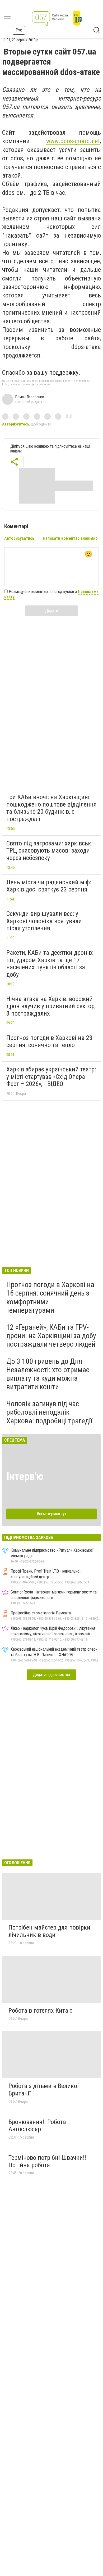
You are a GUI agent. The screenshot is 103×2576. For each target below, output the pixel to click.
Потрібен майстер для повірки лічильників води (49, 1931)
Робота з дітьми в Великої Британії (43, 2090)
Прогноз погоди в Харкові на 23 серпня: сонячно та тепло (49, 1042)
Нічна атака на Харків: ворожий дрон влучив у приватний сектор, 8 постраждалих (51, 1006)
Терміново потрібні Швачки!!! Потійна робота (48, 2161)
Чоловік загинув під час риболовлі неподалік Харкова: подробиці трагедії (49, 1412)
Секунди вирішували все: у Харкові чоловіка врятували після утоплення (44, 921)
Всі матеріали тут (52, 1514)
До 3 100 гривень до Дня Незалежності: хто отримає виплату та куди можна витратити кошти (48, 1374)
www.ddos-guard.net (73, 141)
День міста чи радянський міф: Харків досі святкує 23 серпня (49, 886)
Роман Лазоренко (30, 397)
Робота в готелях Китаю (41, 2011)
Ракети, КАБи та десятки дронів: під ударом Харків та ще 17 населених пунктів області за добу (50, 964)
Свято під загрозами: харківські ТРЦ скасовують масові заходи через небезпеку (50, 851)
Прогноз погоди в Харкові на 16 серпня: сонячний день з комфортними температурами (50, 1297)
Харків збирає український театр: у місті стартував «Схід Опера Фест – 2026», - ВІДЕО (51, 1077)
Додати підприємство (51, 1675)
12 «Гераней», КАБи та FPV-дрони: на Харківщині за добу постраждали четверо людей (51, 1336)
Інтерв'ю (25, 1476)
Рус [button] (19, 30)
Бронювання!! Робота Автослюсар (37, 2126)
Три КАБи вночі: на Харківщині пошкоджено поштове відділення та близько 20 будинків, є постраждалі (51, 808)
